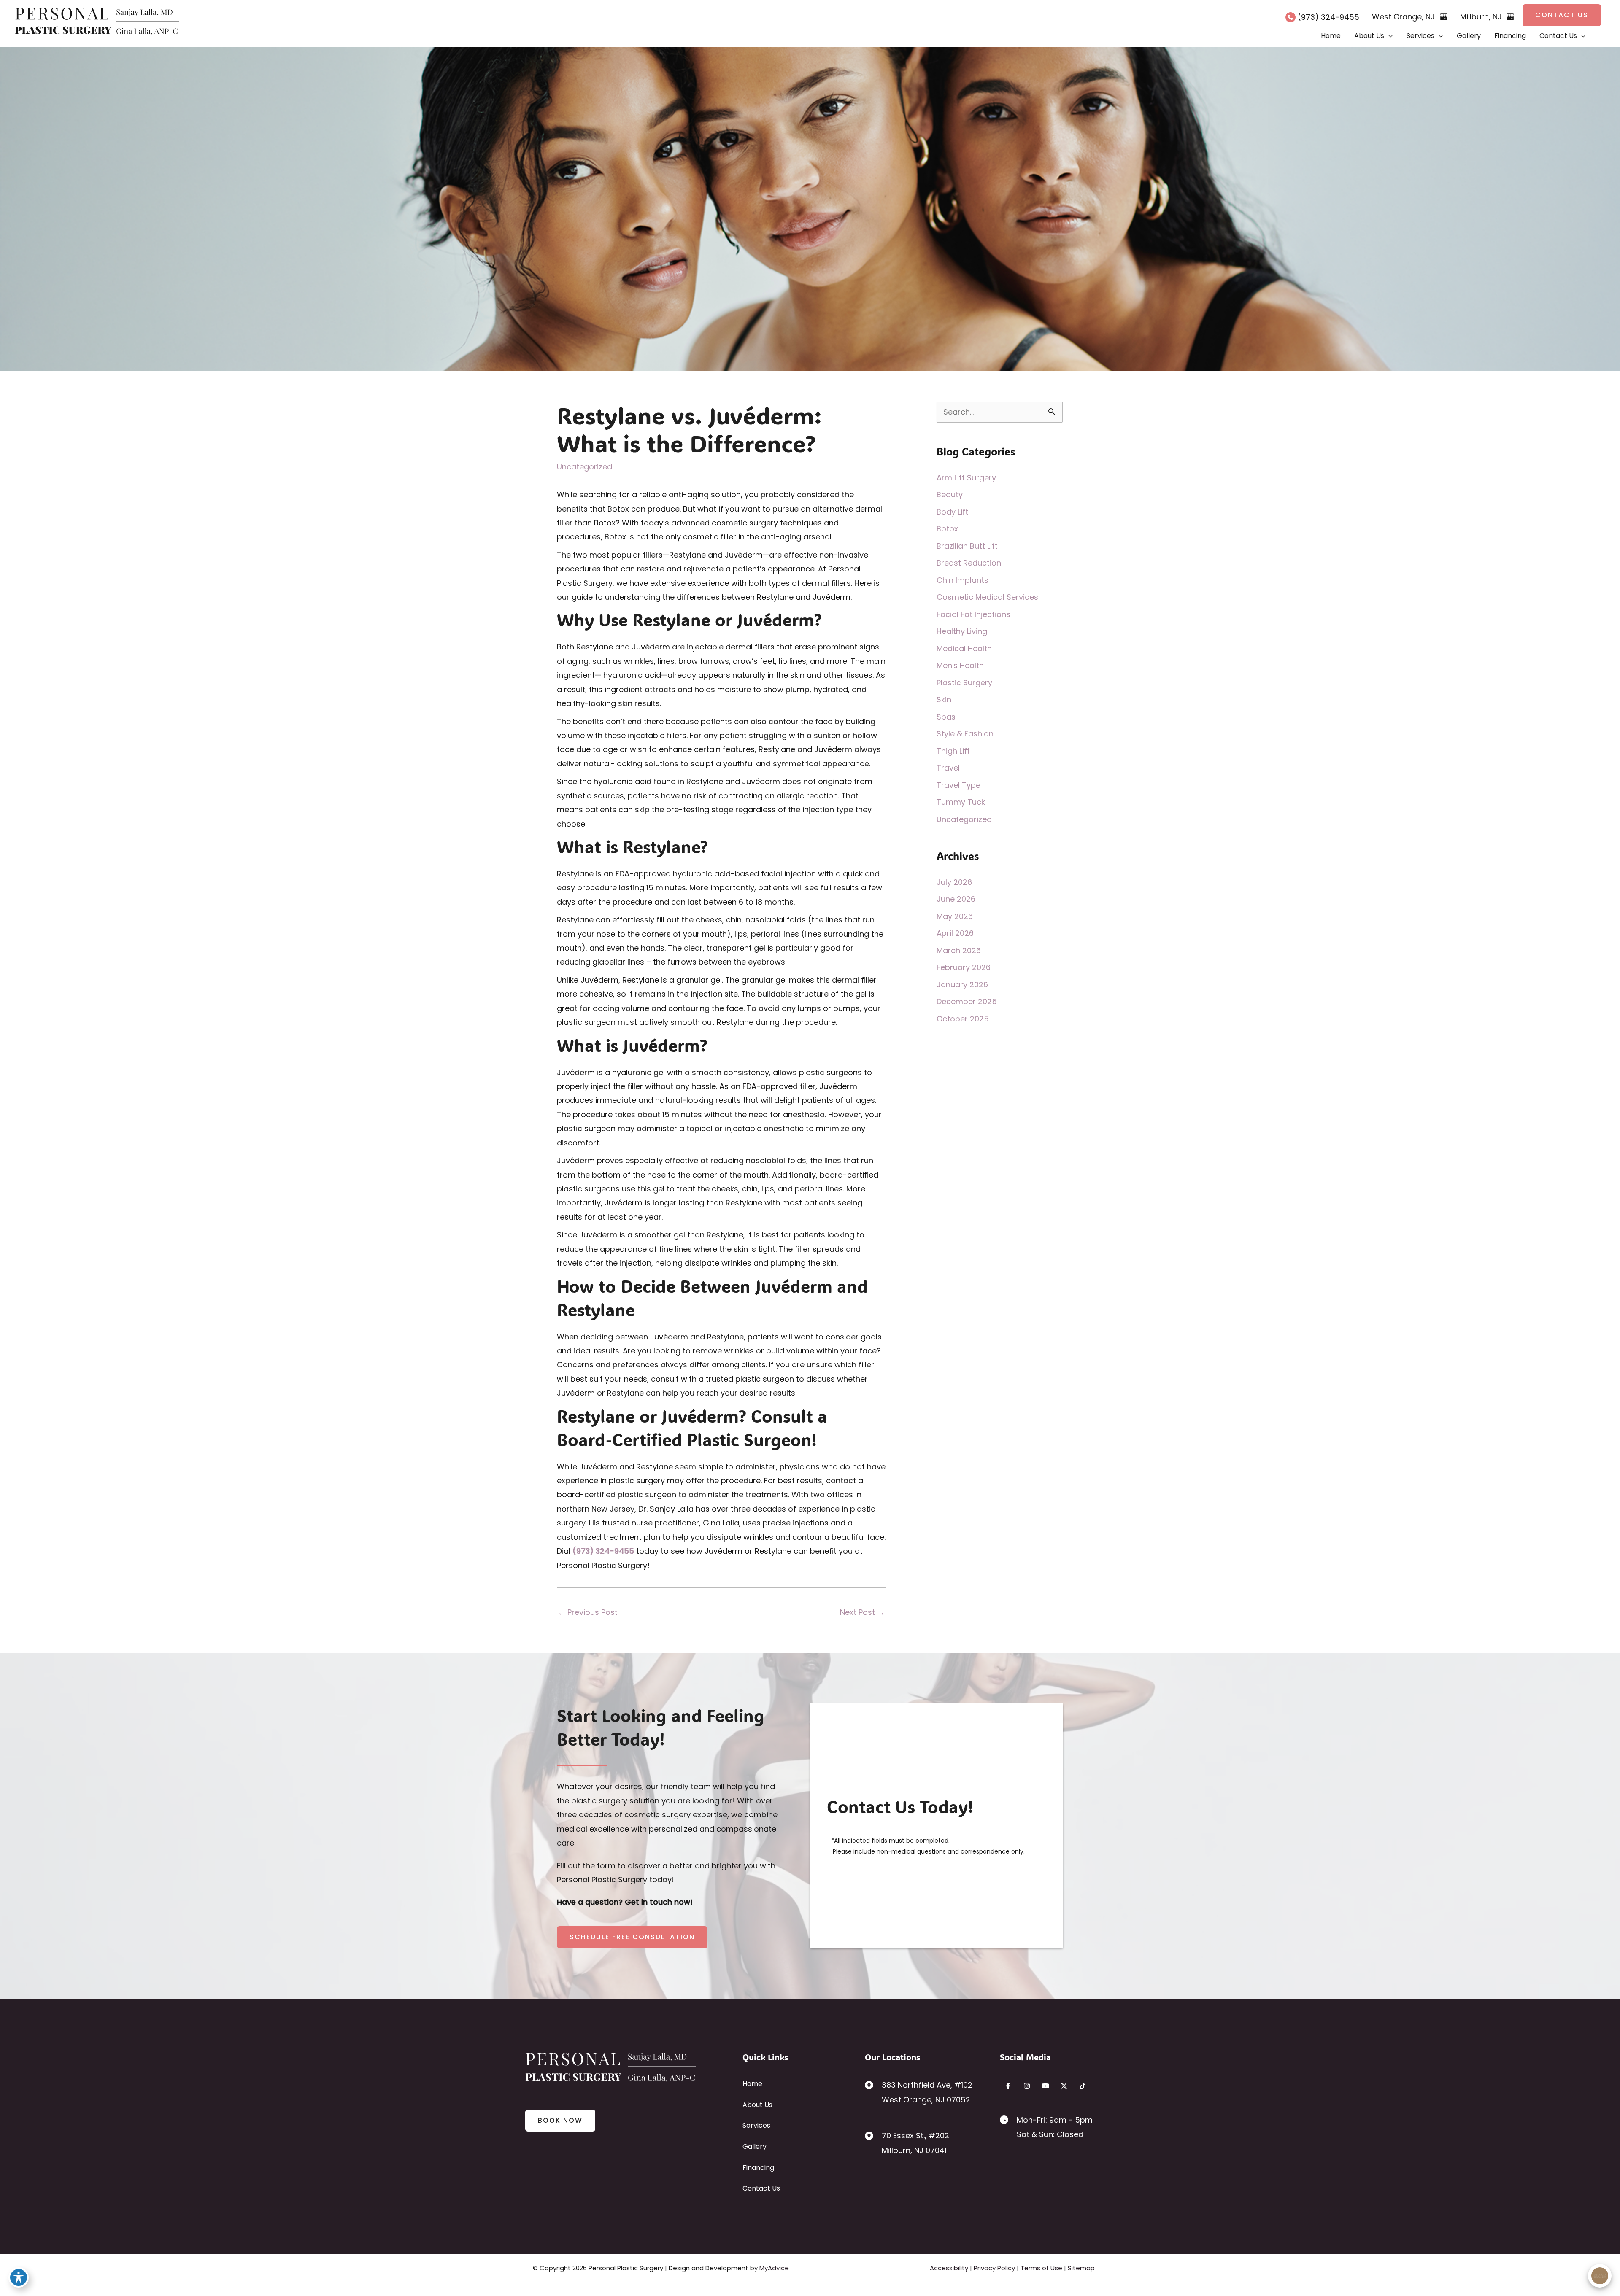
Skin (944, 699)
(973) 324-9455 (603, 1551)
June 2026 (956, 899)
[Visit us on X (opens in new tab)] (1064, 2086)
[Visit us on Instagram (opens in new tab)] (1027, 2086)
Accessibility (949, 2268)
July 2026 (954, 882)
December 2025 (967, 1001)
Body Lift (952, 512)
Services (756, 2125)
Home (752, 2084)
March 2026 (959, 950)
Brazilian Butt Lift (967, 546)
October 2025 (963, 1019)
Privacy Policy (994, 2268)
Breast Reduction (969, 563)
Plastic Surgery (964, 683)
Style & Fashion (965, 734)
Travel (948, 768)
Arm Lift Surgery (966, 478)
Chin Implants (963, 580)
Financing (758, 2168)
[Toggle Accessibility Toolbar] (19, 2277)
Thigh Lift (953, 751)
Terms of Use (1041, 2268)
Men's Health (960, 665)
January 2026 (962, 985)
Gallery (755, 2146)
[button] (1562, 15)
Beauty (950, 495)
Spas (946, 717)
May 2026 (955, 916)
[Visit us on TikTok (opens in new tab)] (1083, 2086)
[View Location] (873, 2084)
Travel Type (958, 785)
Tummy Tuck (961, 802)
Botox (947, 529)
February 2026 (964, 967)
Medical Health (964, 648)
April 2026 (955, 933)
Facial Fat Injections (973, 614)
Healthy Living (962, 631)
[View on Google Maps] (1444, 17)
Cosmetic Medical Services (987, 597)
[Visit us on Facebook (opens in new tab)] (1008, 2086)
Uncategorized (585, 467)
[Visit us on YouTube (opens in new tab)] (1045, 2086)
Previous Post (588, 1612)
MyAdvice (774, 2268)
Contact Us (761, 2188)
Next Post (862, 1612)
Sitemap (1081, 2268)
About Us (757, 2105)
